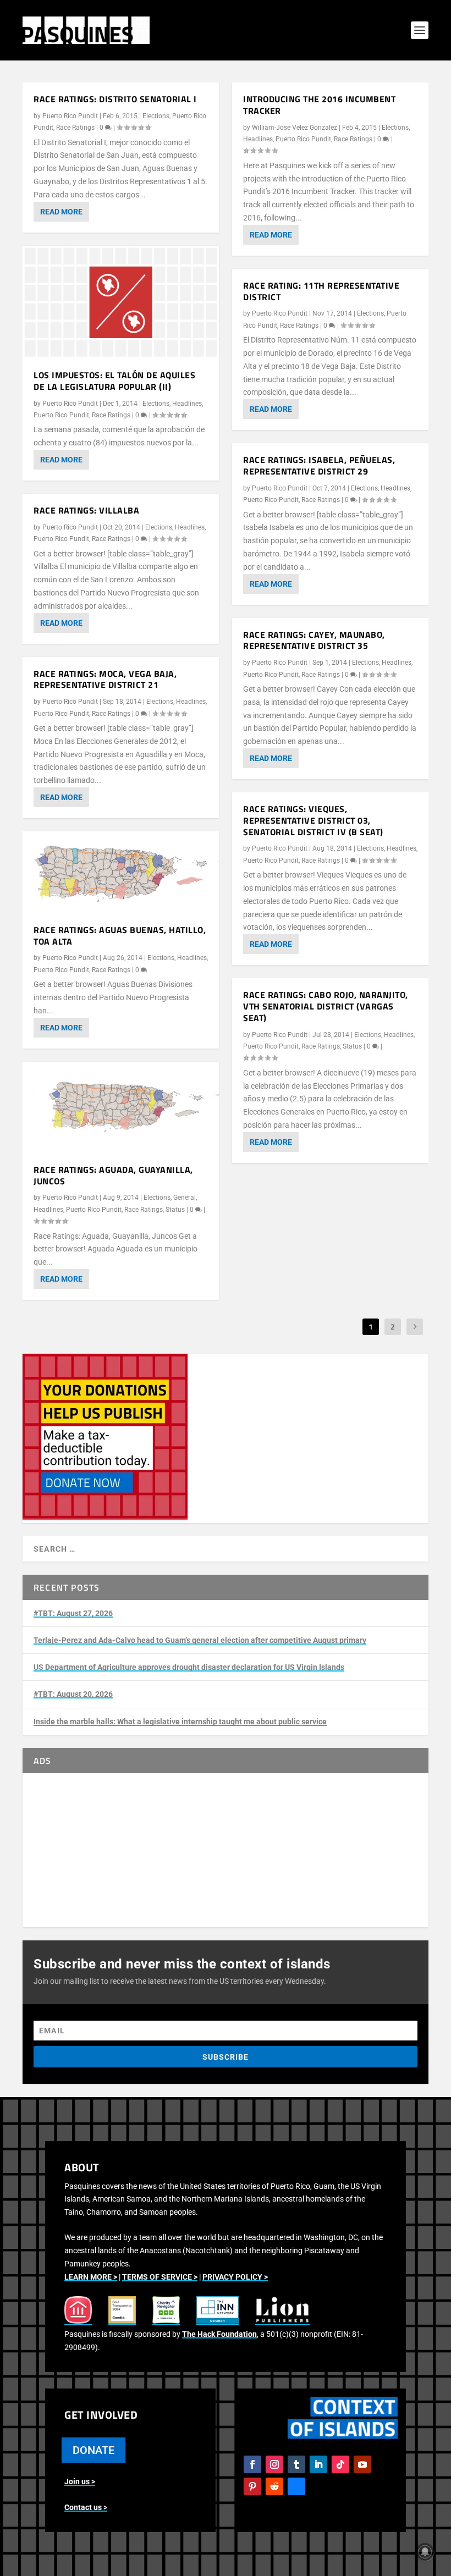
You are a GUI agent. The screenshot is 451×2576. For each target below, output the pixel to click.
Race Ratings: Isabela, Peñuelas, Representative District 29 (319, 465)
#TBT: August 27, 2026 (73, 1613)
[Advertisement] (226, 1850)
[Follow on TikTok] (340, 2464)
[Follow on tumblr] (296, 2464)
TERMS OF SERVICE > (160, 2277)
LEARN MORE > (91, 2277)
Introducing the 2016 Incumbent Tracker (319, 105)
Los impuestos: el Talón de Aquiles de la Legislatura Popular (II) (114, 381)
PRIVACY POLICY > (235, 2277)
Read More (61, 212)
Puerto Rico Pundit (70, 116)
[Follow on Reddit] (274, 2486)
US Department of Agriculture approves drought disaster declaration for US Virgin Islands (189, 1667)
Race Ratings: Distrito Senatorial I (115, 99)
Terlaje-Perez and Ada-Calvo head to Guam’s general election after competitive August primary (200, 1640)
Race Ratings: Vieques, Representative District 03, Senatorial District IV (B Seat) (313, 820)
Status (175, 1210)
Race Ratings (75, 128)
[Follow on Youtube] (362, 2464)
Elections (156, 116)
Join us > (80, 2481)
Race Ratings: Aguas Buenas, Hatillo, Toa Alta (120, 936)
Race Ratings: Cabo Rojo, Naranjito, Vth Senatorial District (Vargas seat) (326, 1006)
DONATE (94, 2450)
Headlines (187, 404)
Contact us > (86, 2507)
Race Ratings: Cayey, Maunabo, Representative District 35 (314, 640)
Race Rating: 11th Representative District (321, 291)
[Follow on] (296, 2486)
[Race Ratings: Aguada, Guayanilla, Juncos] (121, 1107)
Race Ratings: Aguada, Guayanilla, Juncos (113, 1175)
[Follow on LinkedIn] (318, 2464)
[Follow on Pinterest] (252, 2486)
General (185, 1198)
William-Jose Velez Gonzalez (295, 128)
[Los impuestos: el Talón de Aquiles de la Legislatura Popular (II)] (121, 302)
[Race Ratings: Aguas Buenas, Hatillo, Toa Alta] (121, 872)
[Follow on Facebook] (252, 2464)
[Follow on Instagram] (274, 2464)
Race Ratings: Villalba (86, 510)
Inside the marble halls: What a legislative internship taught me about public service (180, 1722)
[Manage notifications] (425, 2552)
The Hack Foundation (219, 2334)
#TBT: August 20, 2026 (73, 1694)
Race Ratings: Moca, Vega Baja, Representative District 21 (105, 679)
